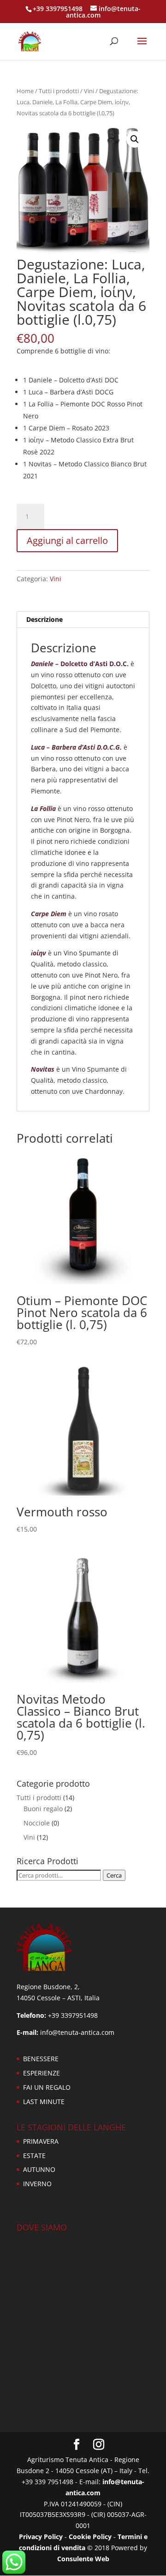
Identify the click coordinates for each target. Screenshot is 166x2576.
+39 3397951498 (58, 9)
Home (25, 91)
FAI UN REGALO (47, 2087)
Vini (89, 91)
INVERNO (37, 2184)
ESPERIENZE (41, 2073)
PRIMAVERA (41, 2141)
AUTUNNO (39, 2169)
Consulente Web (83, 2559)
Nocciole (37, 1823)
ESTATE (34, 2156)
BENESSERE (41, 2059)
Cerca (114, 1875)
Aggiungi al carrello (67, 540)
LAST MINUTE (44, 2102)
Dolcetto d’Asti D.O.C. (80, 664)
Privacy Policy (41, 2537)
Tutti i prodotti (59, 91)
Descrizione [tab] (44, 619)
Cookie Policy (90, 2537)
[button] (135, 139)
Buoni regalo (43, 1809)
